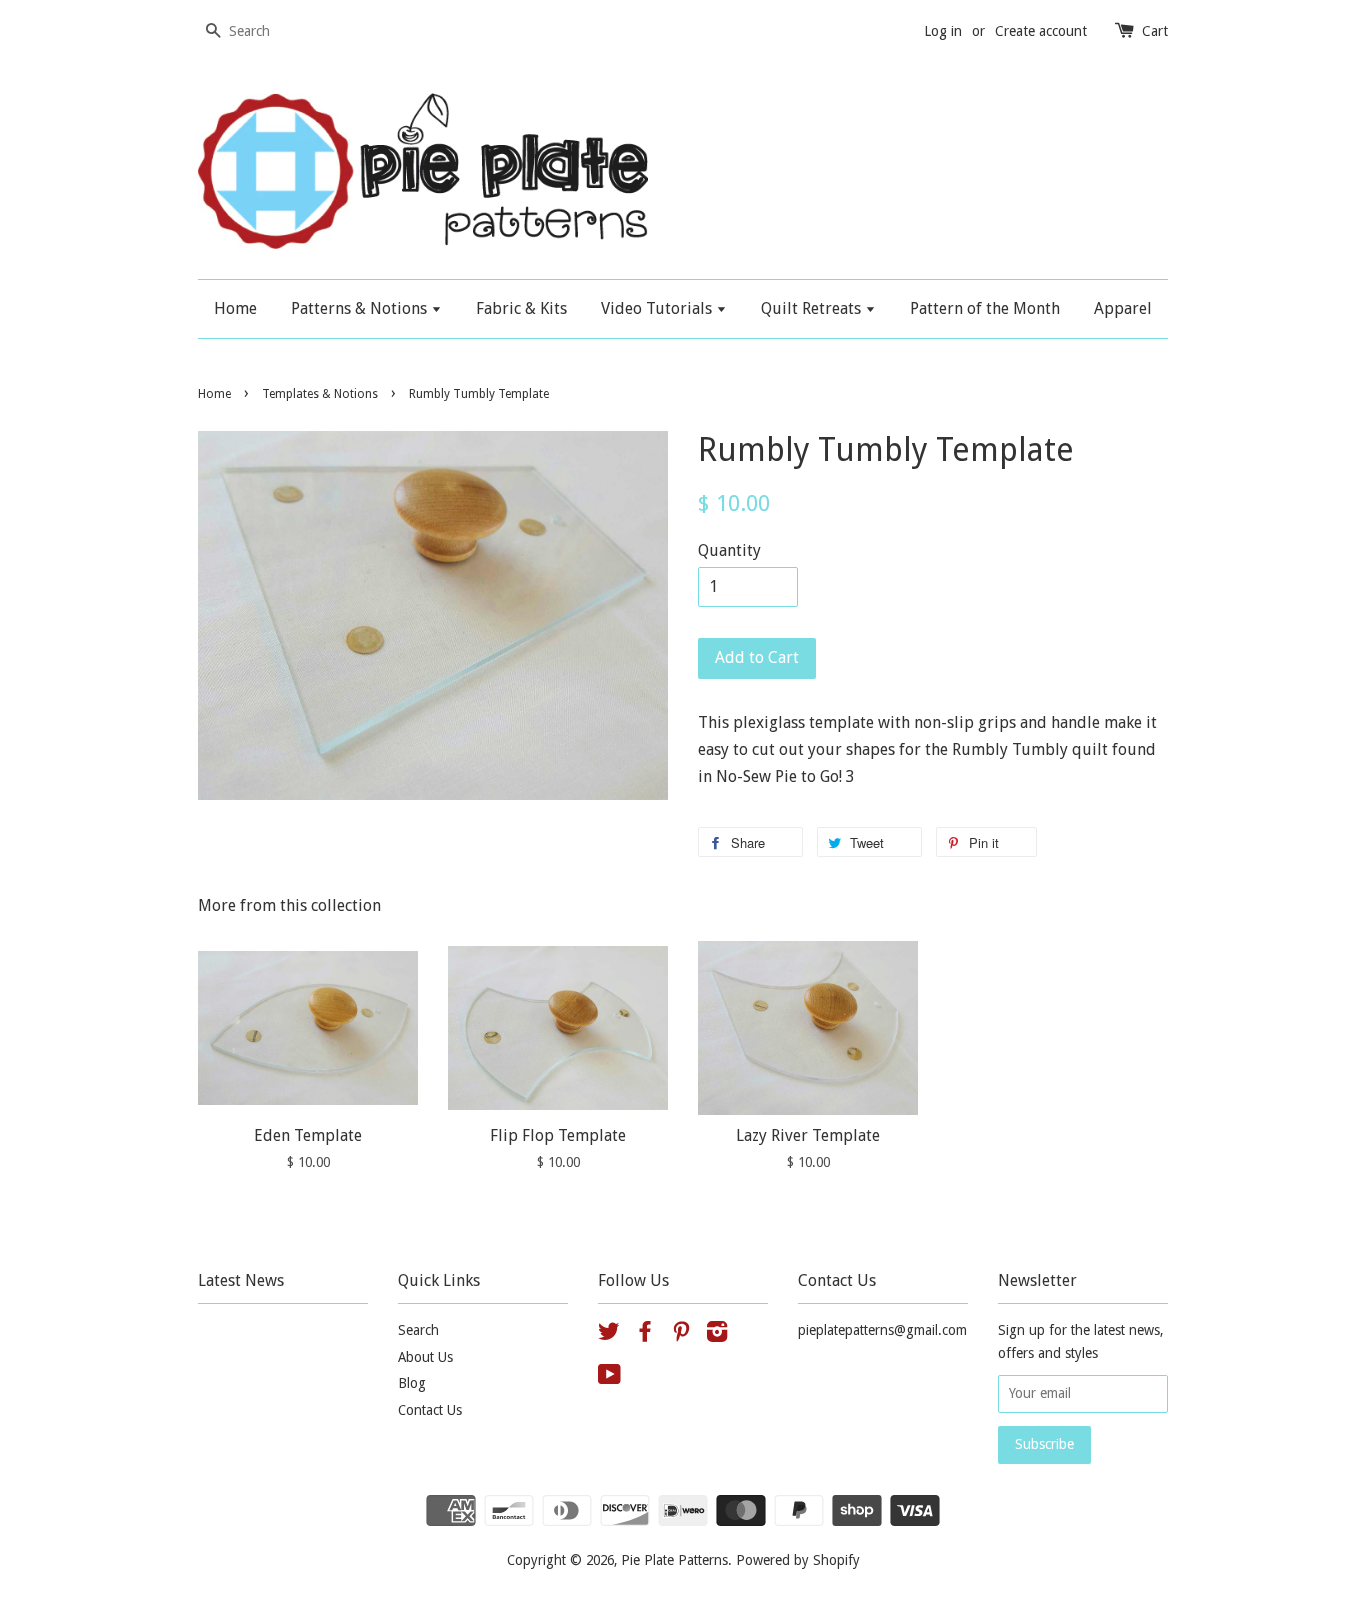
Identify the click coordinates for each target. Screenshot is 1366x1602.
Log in (943, 31)
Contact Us (430, 1410)
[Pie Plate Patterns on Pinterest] (681, 1335)
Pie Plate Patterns (674, 1560)
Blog (412, 1383)
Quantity (729, 550)
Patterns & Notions (361, 308)
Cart (1155, 31)
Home (235, 308)
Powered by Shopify (798, 1560)
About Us (425, 1357)
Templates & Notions (320, 394)
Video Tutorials (658, 308)
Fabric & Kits (521, 308)
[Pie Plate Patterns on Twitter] (609, 1335)
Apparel (1123, 308)
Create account (1041, 31)
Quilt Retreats (813, 308)
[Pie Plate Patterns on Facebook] (645, 1335)
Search (418, 1330)
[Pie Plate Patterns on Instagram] (717, 1335)
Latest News (241, 1280)
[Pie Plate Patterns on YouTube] (609, 1378)
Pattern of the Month (985, 308)
